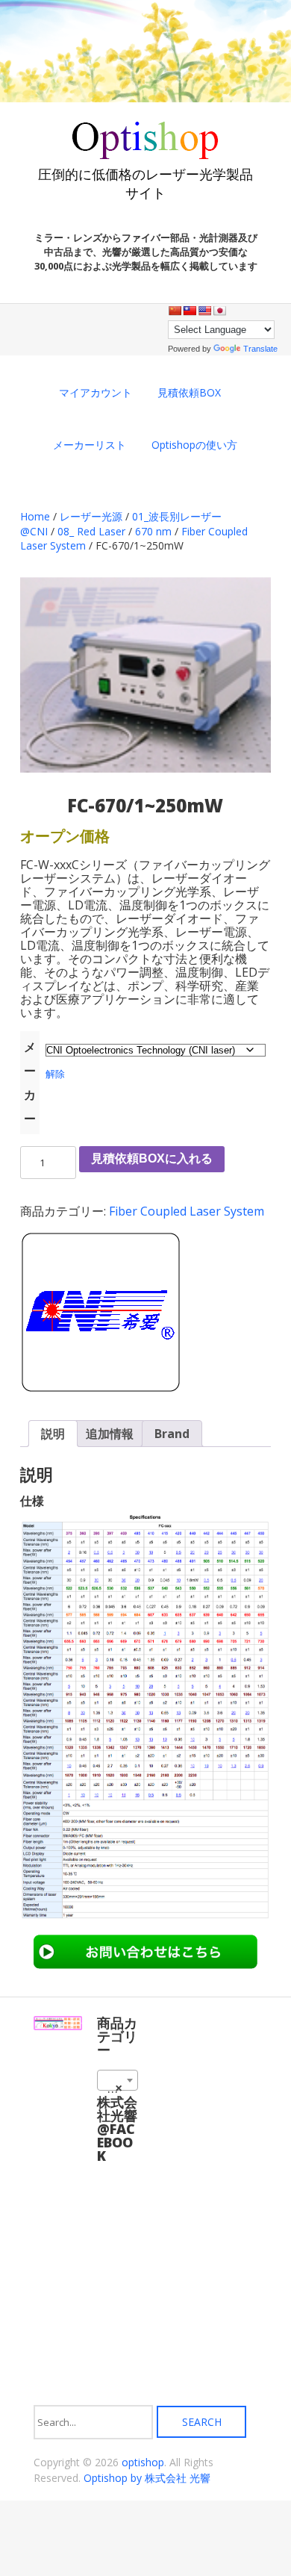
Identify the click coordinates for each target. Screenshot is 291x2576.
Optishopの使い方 (194, 445)
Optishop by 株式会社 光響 (147, 2478)
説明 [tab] (53, 1434)
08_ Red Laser (91, 531)
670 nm (153, 531)
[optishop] (145, 153)
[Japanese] (219, 311)
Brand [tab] (172, 1434)
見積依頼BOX (189, 392)
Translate (260, 349)
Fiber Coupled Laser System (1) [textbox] (121, 2088)
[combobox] (118, 2080)
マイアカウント (96, 392)
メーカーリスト (90, 445)
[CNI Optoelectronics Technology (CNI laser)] (100, 1314)
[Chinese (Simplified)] (175, 311)
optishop (143, 2462)
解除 (55, 1074)
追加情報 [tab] (110, 1434)
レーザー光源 (91, 516)
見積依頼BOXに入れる (152, 1158)
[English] (204, 311)
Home (35, 516)
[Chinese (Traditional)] (190, 311)
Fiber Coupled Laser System (187, 1211)
